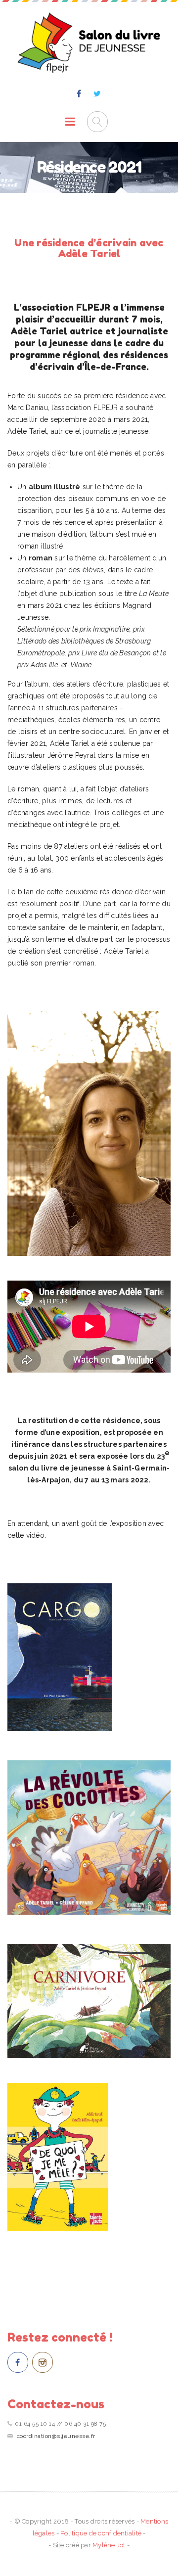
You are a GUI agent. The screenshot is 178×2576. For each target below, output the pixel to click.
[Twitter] (97, 94)
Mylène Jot (109, 2545)
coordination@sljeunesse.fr (56, 2436)
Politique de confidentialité (101, 2533)
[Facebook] (79, 94)
